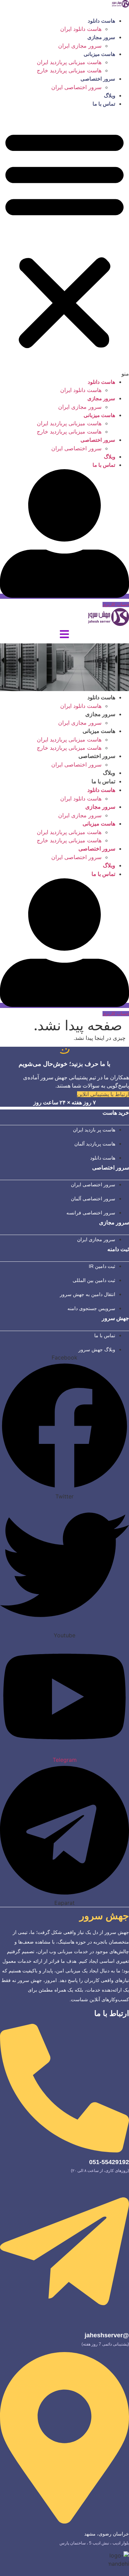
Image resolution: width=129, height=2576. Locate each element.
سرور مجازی (101, 37)
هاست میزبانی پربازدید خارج (69, 70)
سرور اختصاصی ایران (76, 87)
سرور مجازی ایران (80, 46)
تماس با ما (104, 104)
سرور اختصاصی (98, 79)
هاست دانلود (101, 21)
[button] (64, 243)
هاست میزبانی (99, 54)
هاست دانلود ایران (81, 29)
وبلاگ (110, 96)
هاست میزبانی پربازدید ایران (69, 62)
